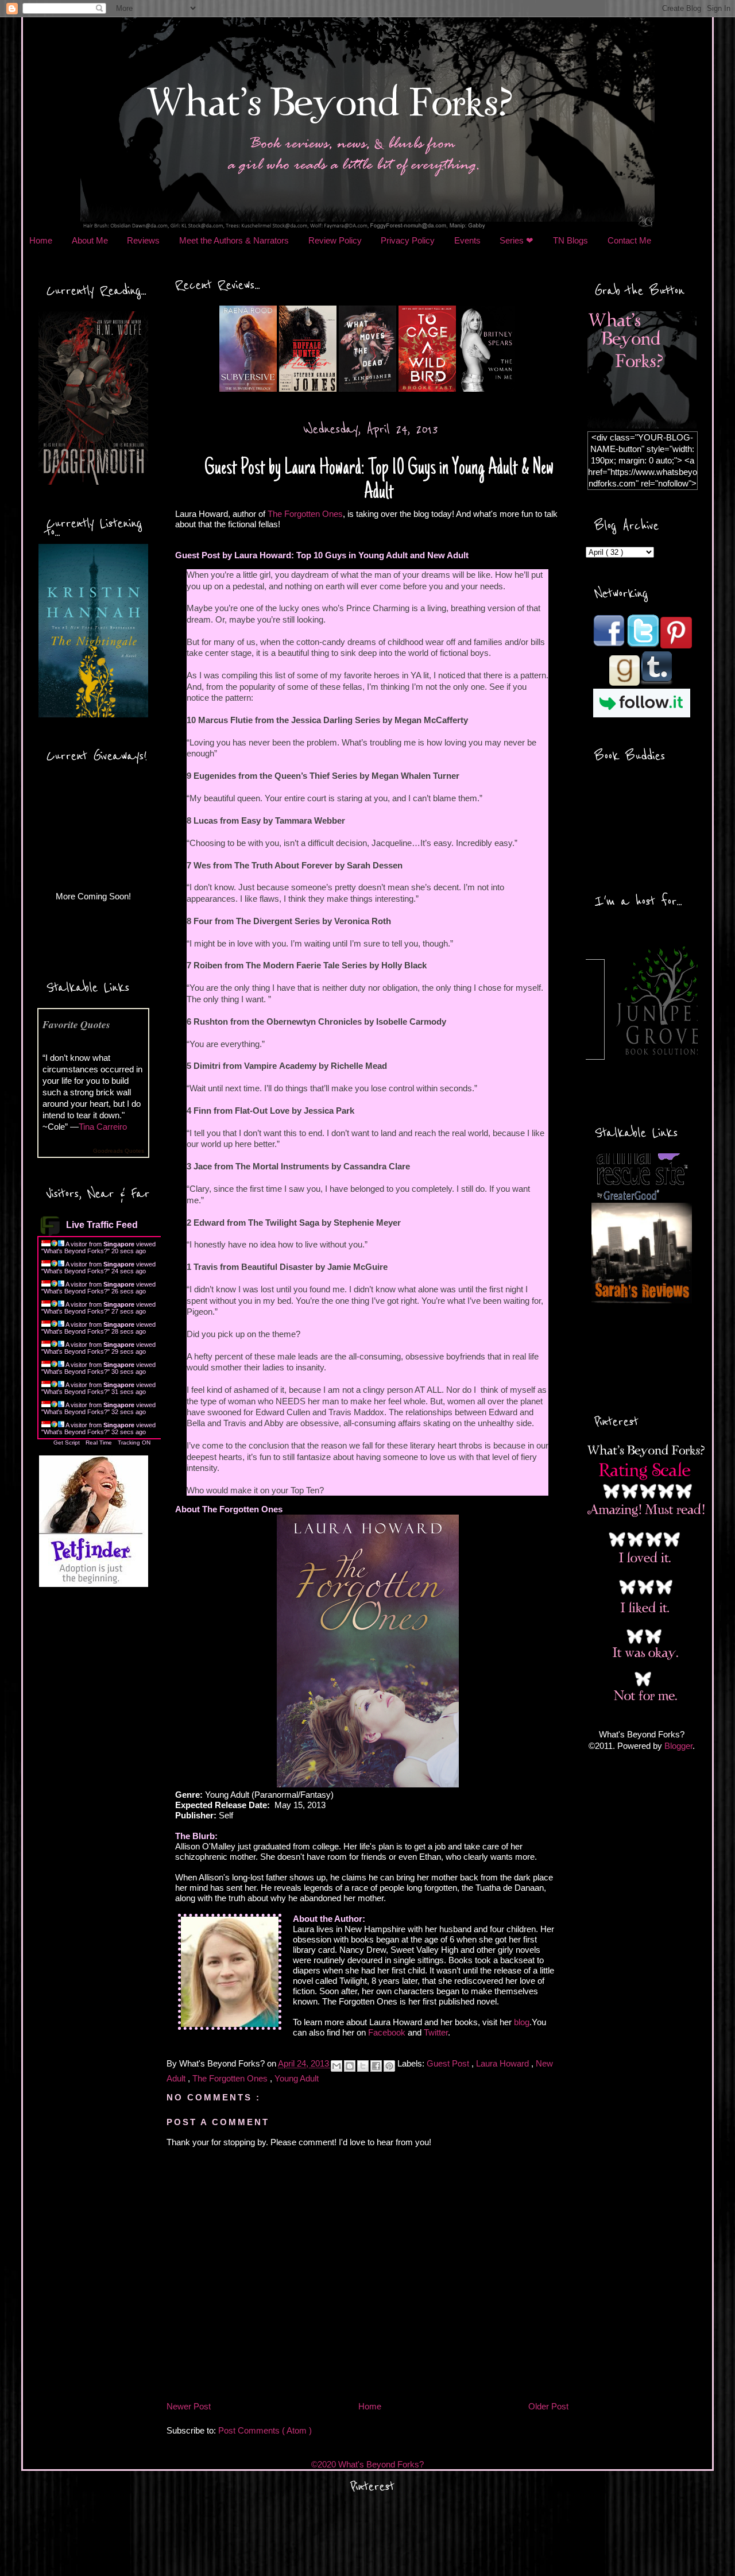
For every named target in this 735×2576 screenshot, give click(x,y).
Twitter (436, 2032)
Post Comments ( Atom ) (265, 2430)
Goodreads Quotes (119, 1151)
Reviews (143, 240)
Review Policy (335, 240)
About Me (90, 240)
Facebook (387, 2032)
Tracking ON (134, 1443)
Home (41, 240)
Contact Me (629, 240)
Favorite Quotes (76, 1024)
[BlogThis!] (350, 2066)
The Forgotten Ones (305, 514)
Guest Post (449, 2064)
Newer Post (189, 2406)
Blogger (678, 1746)
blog (522, 2022)
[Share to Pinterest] (389, 2066)
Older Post (548, 2406)
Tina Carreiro (103, 1127)
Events (467, 240)
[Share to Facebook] (376, 2066)
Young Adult (297, 2078)
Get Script (67, 1443)
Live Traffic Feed (102, 1225)
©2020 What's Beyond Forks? (367, 2464)
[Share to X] (363, 2066)
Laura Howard (504, 2064)
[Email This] (336, 2066)
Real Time (99, 1443)
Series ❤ (517, 240)
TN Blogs (570, 240)
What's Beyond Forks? (76, 1251)
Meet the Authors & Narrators (234, 240)
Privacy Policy (408, 240)
